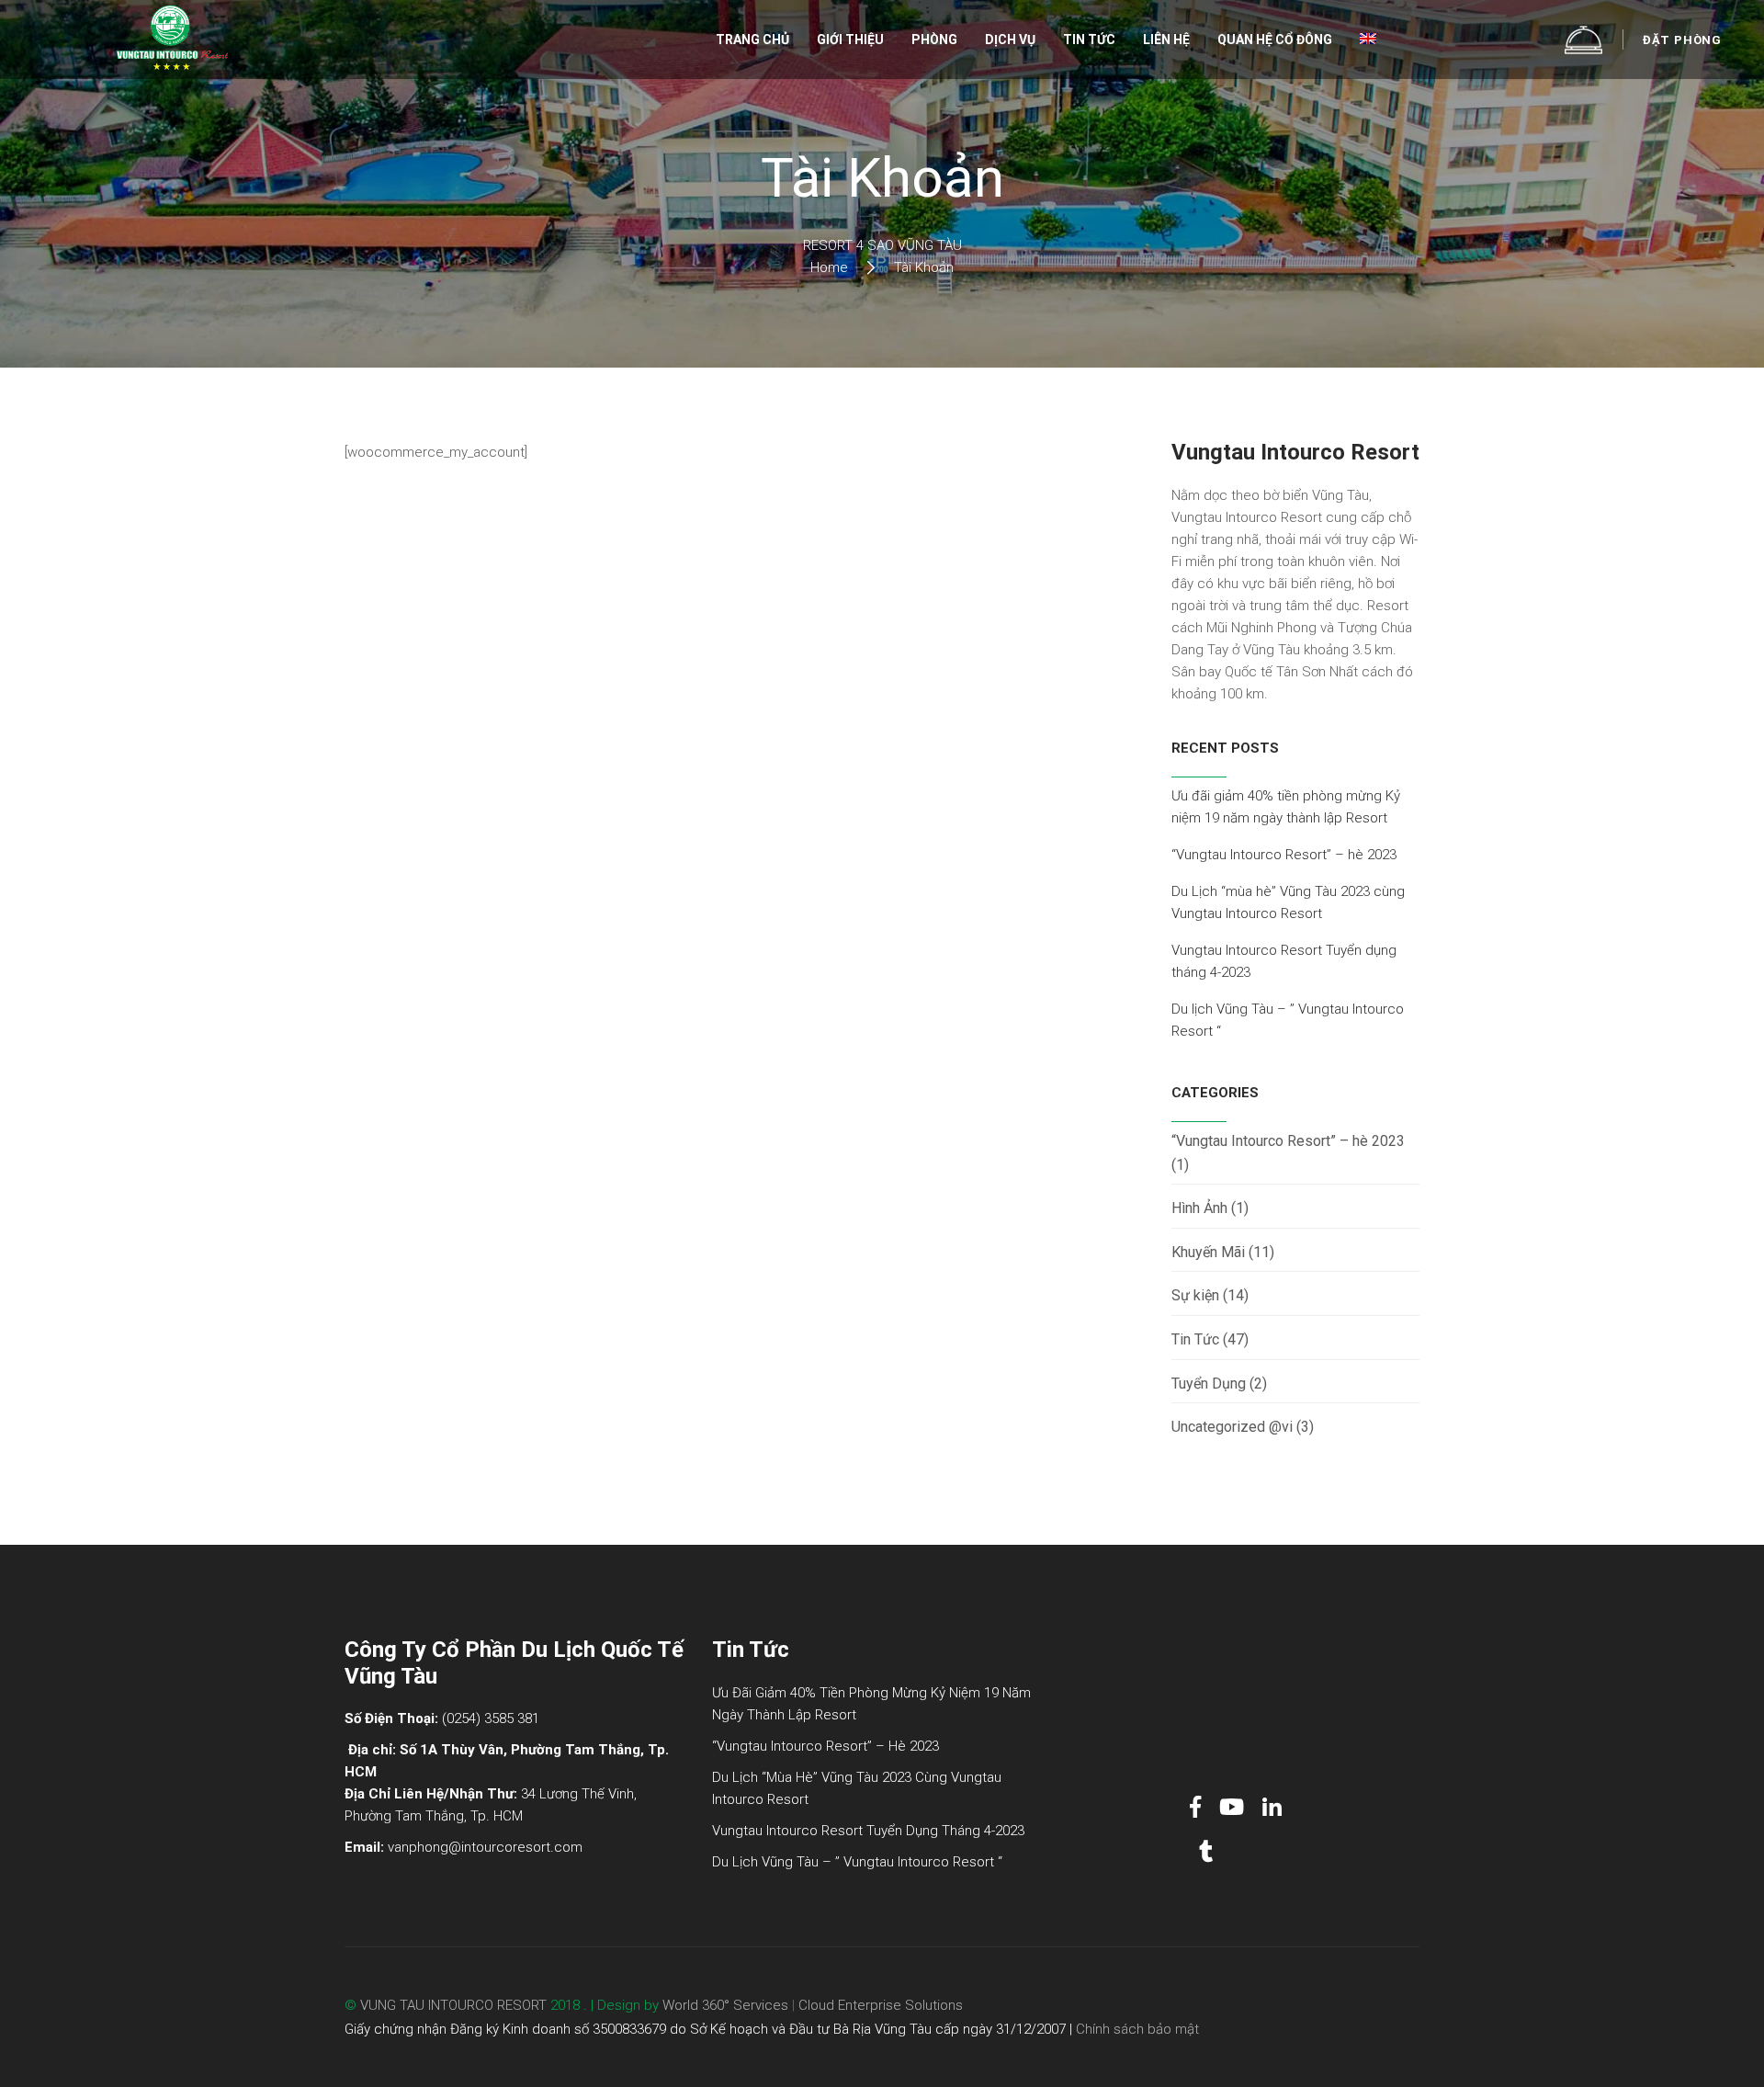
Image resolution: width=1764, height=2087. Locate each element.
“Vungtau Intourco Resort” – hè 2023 (1284, 855)
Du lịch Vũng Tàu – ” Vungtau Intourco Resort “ (857, 1862)
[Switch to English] (1368, 40)
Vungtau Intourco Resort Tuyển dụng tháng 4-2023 (868, 1831)
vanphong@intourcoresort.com (485, 1847)
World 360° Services (724, 2005)
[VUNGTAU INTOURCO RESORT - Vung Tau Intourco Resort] (172, 40)
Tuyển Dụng (1209, 1384)
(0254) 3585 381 (491, 1718)
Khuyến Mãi (1208, 1252)
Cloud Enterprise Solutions (881, 2005)
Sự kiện (1195, 1295)
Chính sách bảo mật (1137, 2029)
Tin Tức (1195, 1339)
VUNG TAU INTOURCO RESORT (453, 2005)
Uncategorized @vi (1232, 1427)
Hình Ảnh (1199, 1208)
